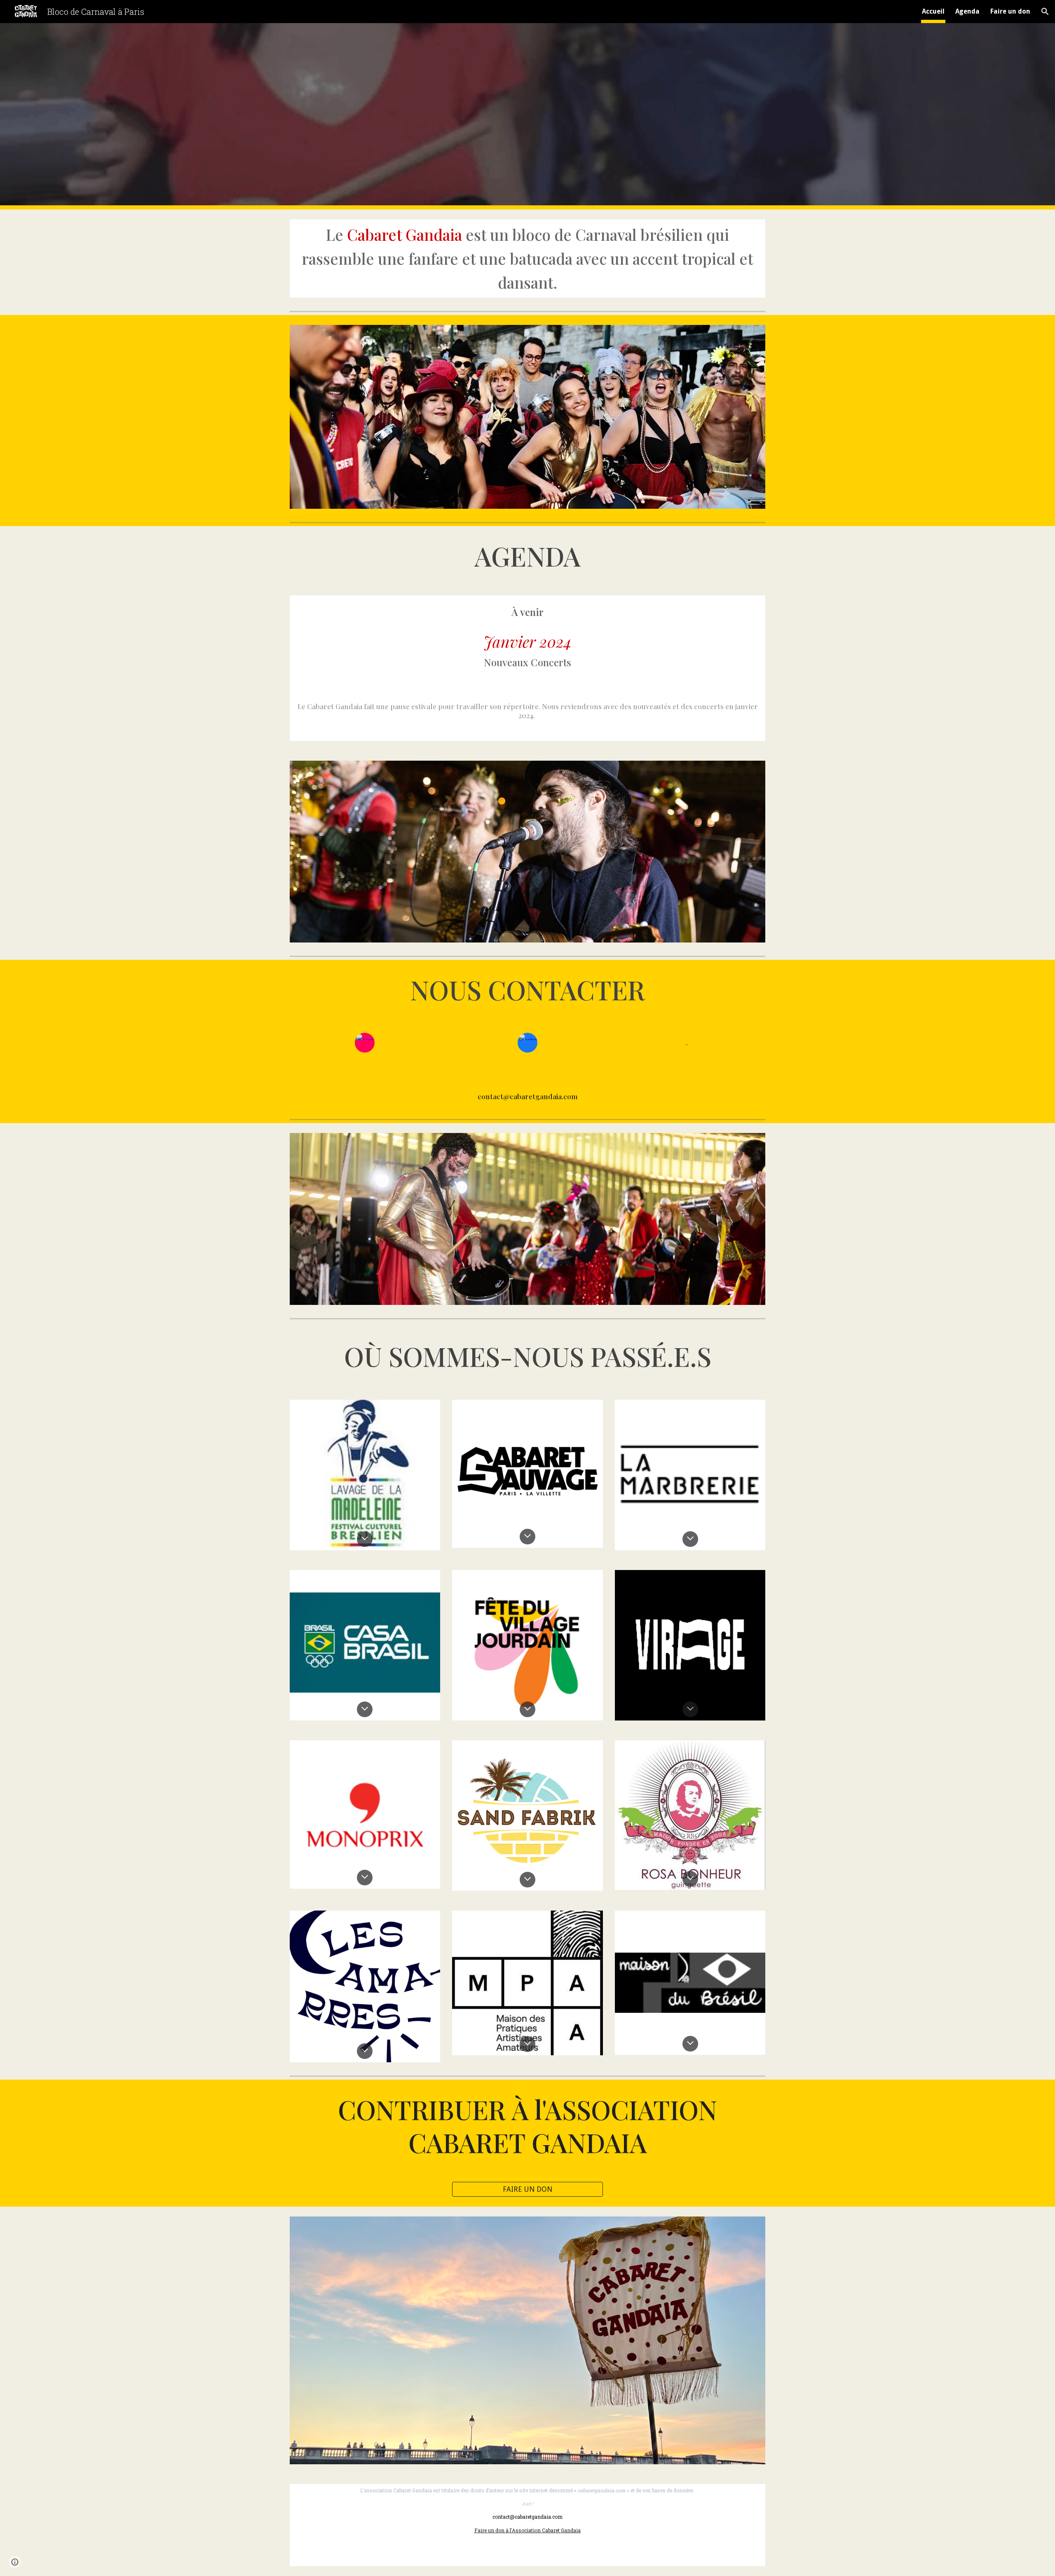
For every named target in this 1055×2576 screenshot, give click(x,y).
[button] (1045, 12)
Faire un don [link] (1010, 11)
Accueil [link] (933, 11)
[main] (527, 259)
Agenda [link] (967, 11)
